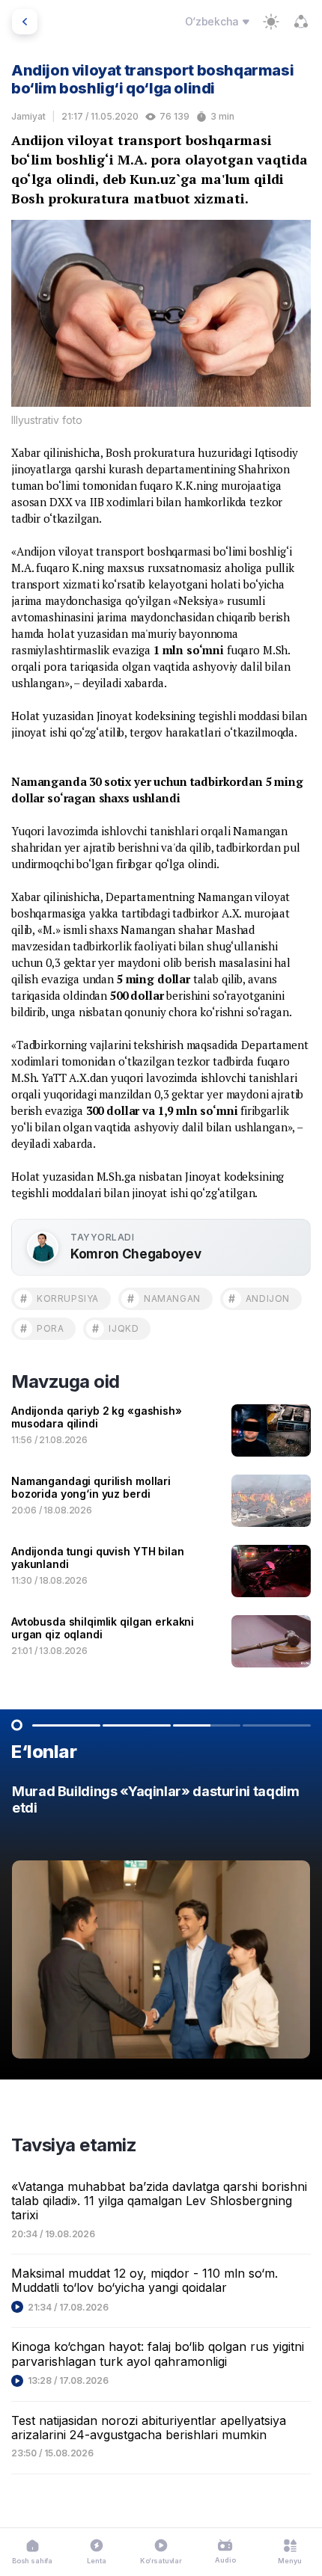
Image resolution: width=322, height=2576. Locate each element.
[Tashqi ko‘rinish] (271, 22)
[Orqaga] (25, 22)
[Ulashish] (301, 22)
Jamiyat (28, 116)
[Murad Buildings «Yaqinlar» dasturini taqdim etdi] (161, 1925)
